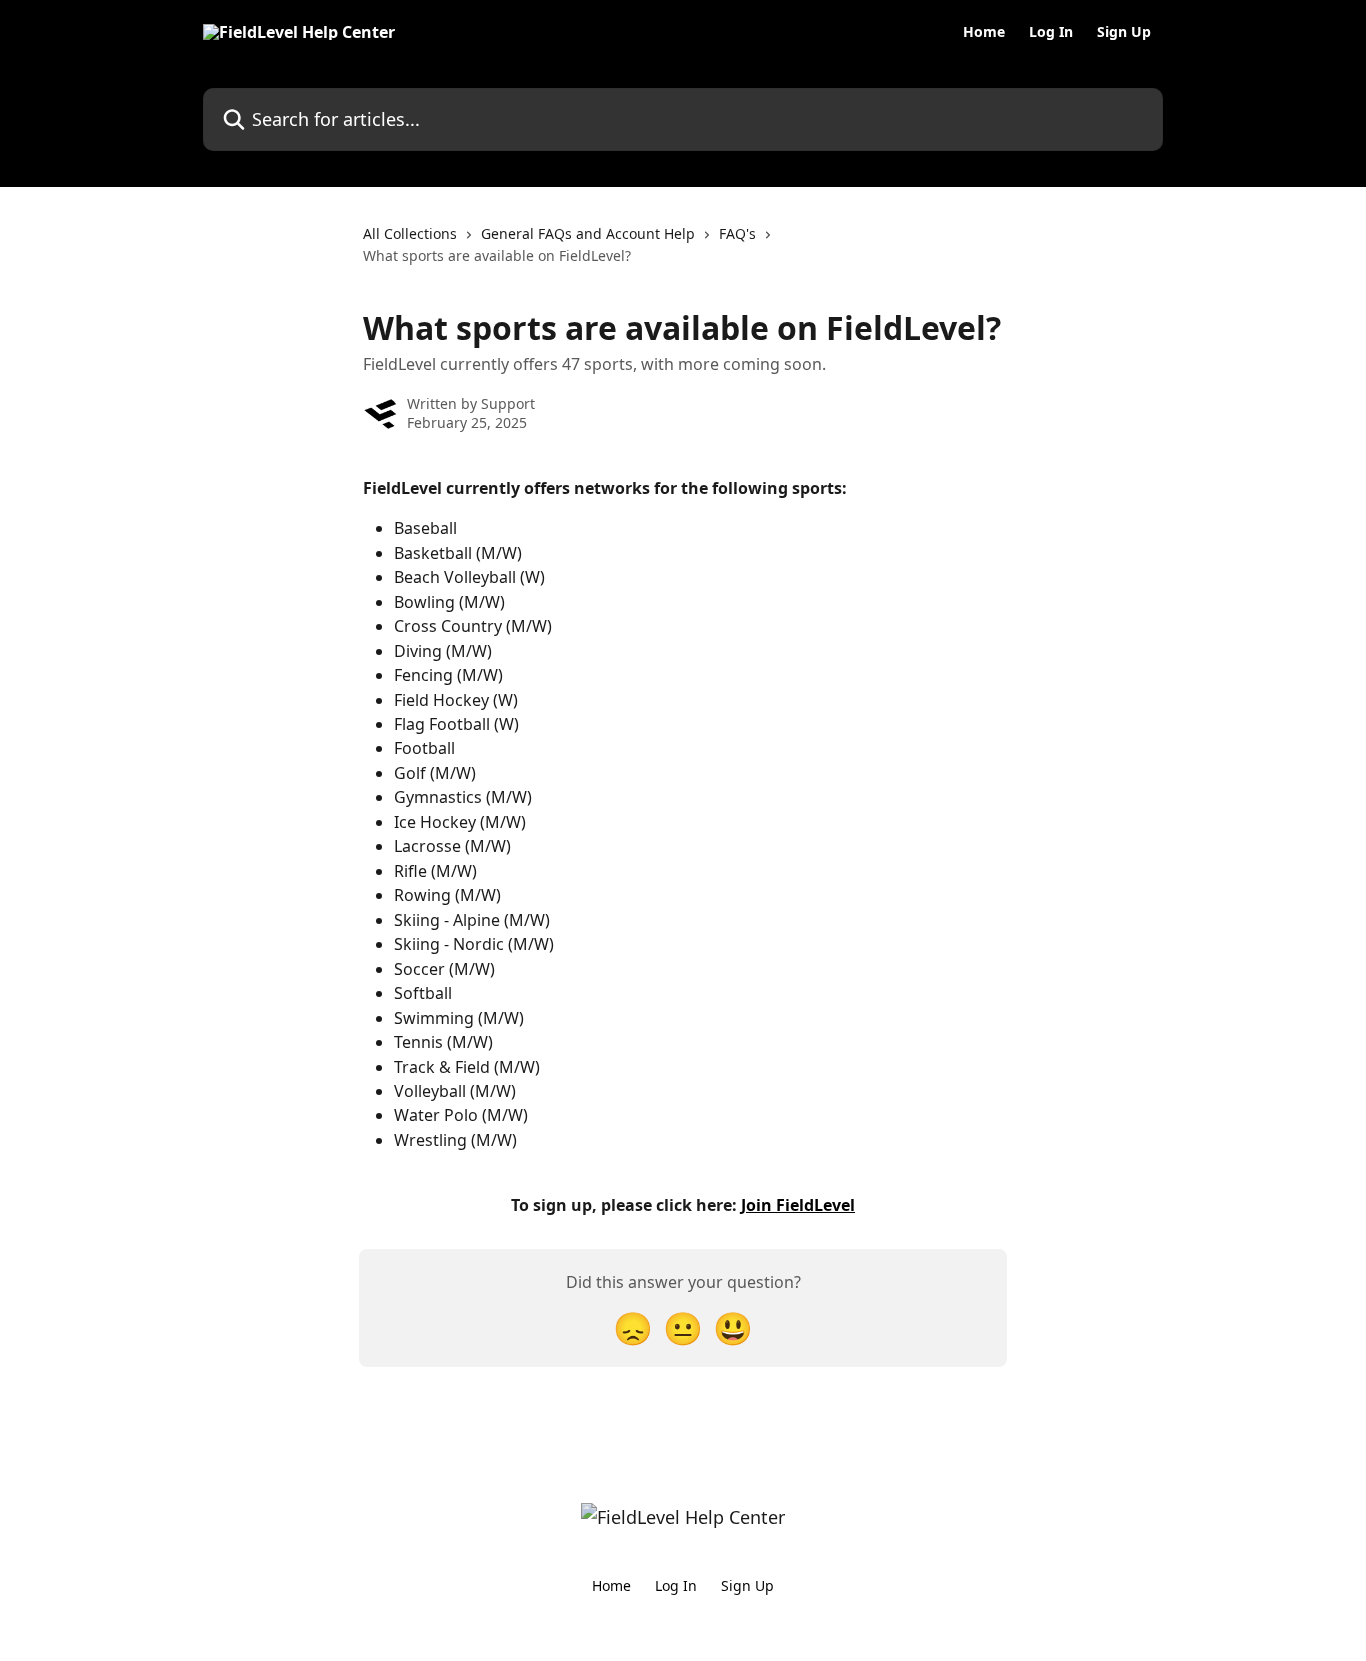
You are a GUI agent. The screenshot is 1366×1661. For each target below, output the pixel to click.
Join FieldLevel (798, 1205)
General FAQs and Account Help (588, 233)
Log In (1051, 32)
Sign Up (1124, 32)
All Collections (410, 233)
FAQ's (737, 233)
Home (984, 32)
